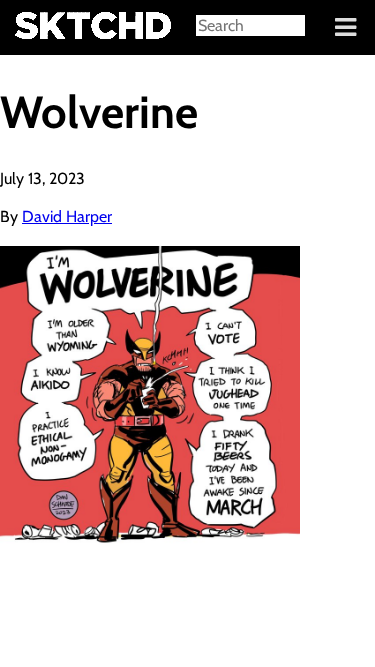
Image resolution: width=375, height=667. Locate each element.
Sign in (30, 28)
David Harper (67, 216)
